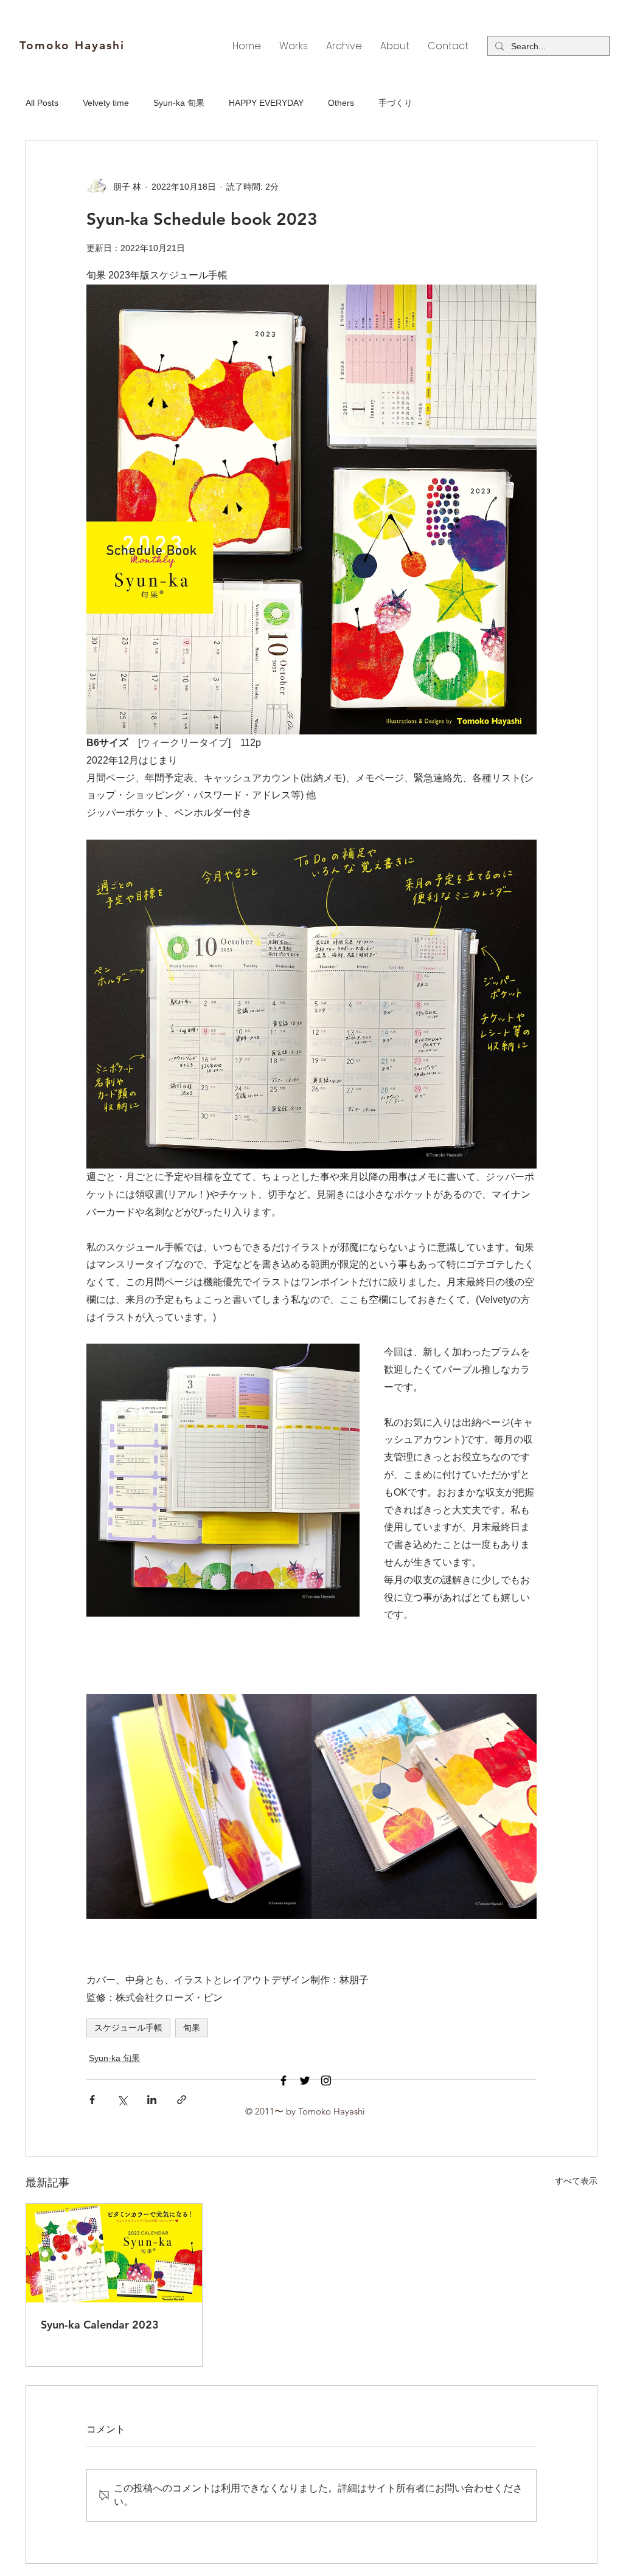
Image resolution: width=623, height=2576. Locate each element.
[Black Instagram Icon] (326, 2080)
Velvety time (106, 103)
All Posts (42, 103)
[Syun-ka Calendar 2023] (114, 2253)
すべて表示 (576, 2181)
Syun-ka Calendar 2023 (100, 2325)
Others (341, 103)
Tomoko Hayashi (72, 45)
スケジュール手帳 (128, 2028)
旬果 (192, 2028)
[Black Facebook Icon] (284, 2080)
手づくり (395, 103)
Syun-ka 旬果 (179, 103)
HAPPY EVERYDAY (266, 103)
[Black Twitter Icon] (305, 2080)
